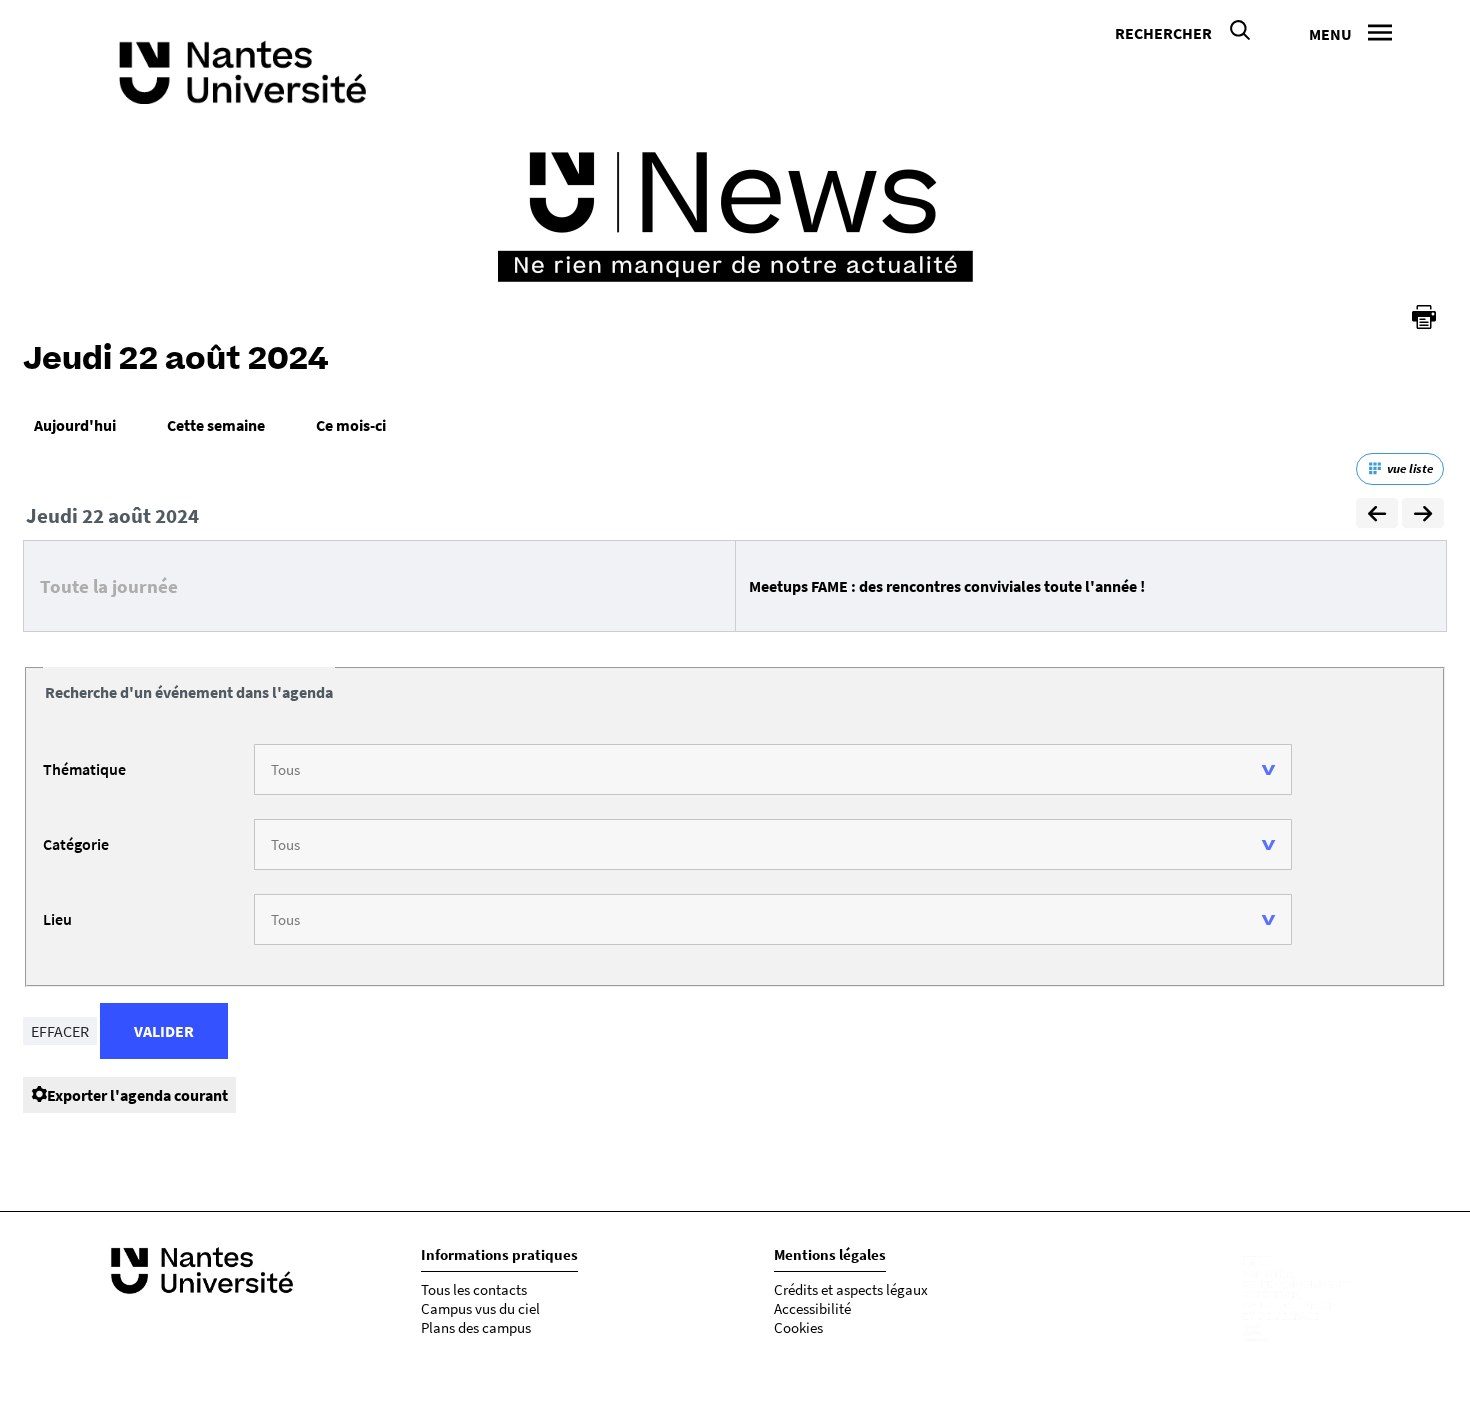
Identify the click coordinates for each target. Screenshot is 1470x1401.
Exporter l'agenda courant (137, 1095)
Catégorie (76, 844)
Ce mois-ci (351, 425)
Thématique (84, 769)
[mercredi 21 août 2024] (1377, 516)
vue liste (1410, 468)
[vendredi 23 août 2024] (1423, 516)
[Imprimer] (1424, 317)
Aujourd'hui (75, 425)
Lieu (57, 919)
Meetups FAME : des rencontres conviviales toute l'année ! (947, 586)
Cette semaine (216, 425)
